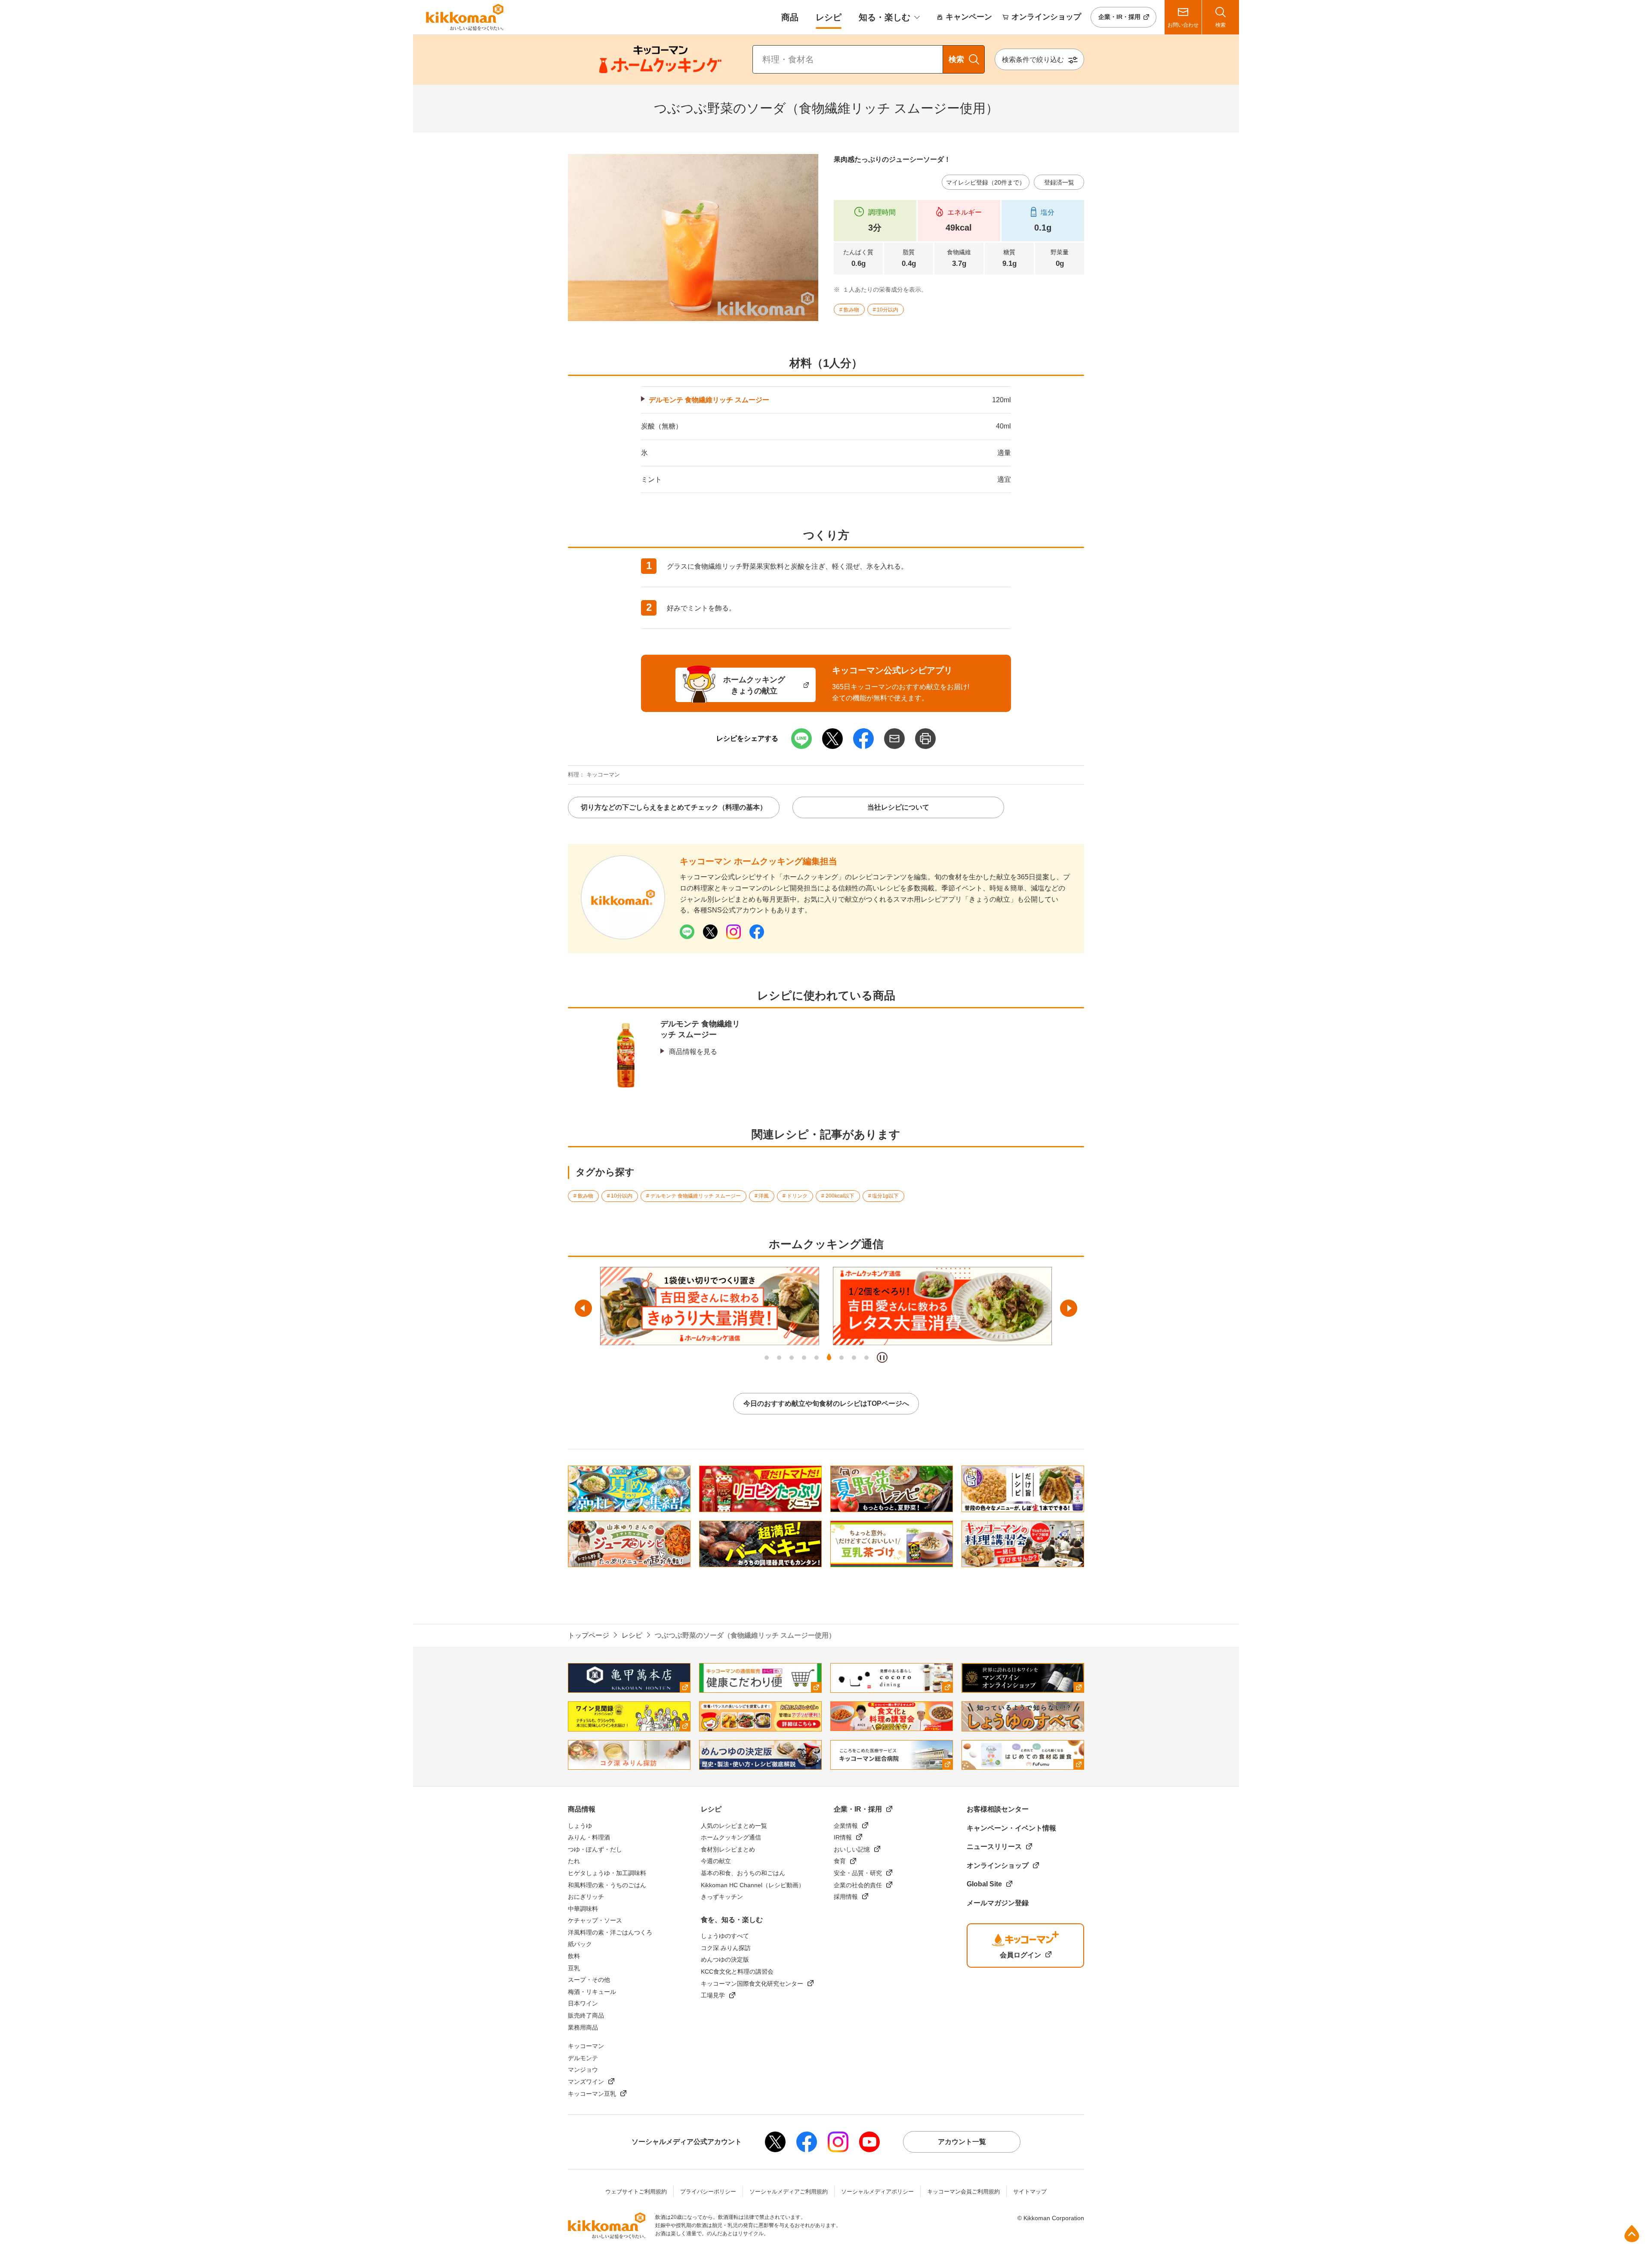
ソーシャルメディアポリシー (877, 2192)
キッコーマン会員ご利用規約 (963, 2192)
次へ (1069, 1308)
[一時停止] (882, 1357)
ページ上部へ (1632, 2233)
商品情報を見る (693, 1052)
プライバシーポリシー (708, 2192)
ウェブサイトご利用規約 (636, 2192)
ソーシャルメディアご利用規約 (789, 2192)
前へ (583, 1308)
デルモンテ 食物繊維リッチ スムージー (709, 400)
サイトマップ (1030, 2192)
